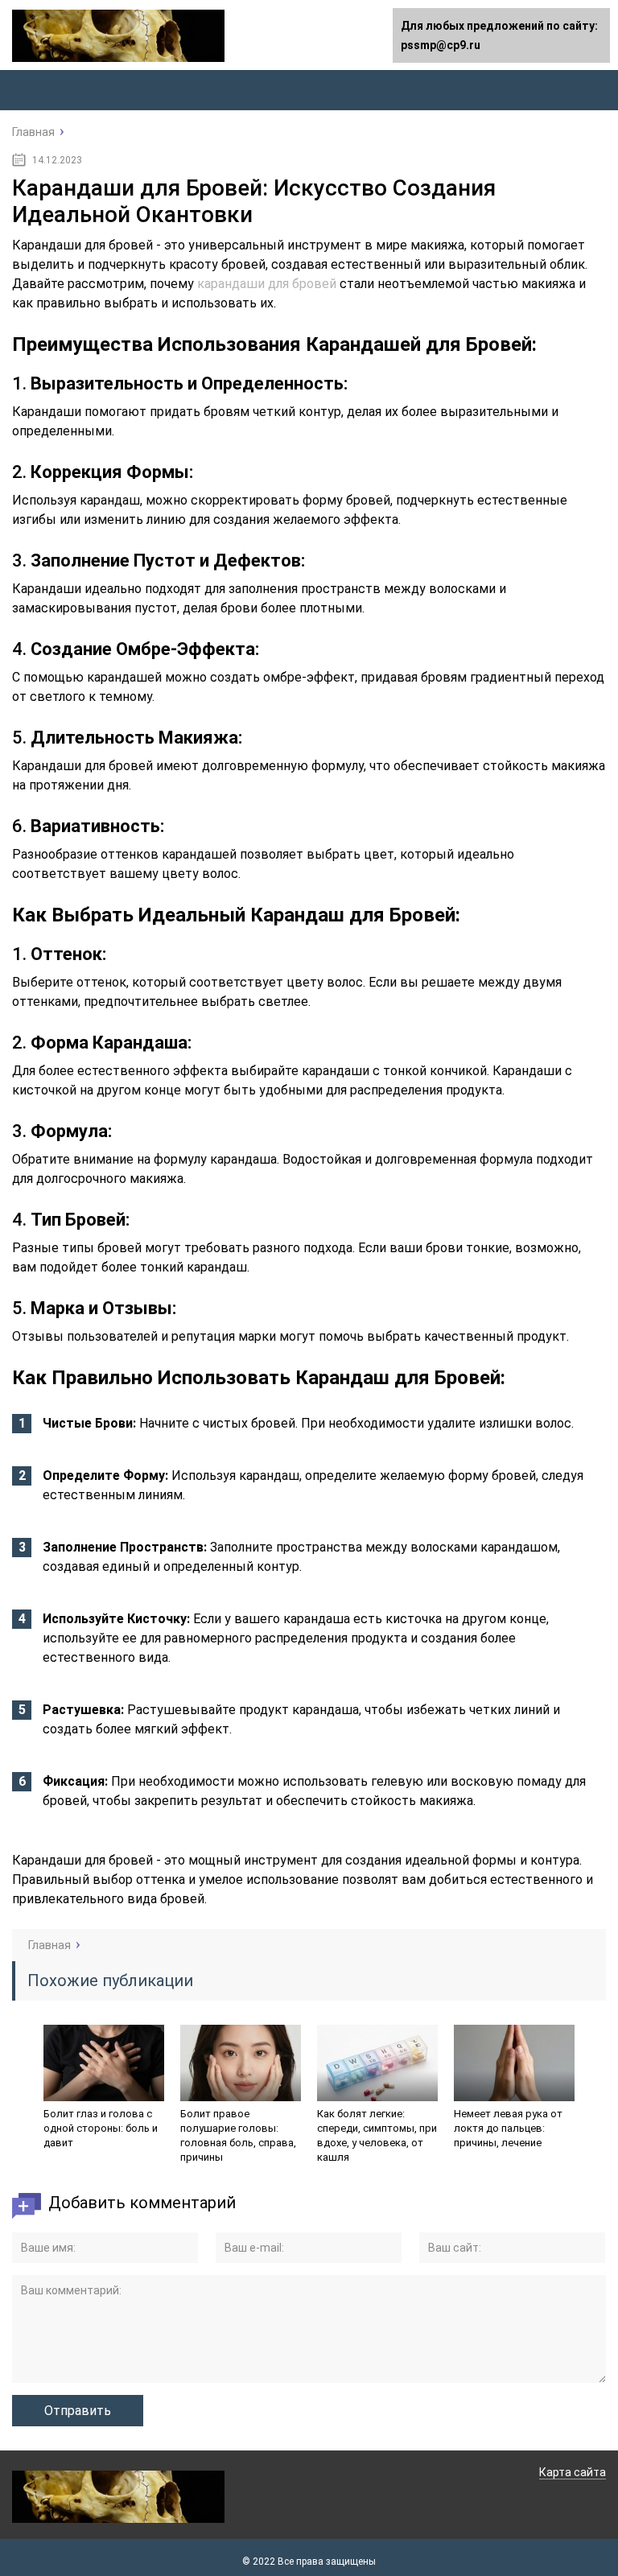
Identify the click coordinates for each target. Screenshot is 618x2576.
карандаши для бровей (267, 284)
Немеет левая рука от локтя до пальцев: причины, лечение (508, 2128)
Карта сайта (573, 2472)
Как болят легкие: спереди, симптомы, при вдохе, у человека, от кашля (377, 2135)
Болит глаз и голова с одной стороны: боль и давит (101, 2128)
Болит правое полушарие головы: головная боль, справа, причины (238, 2135)
